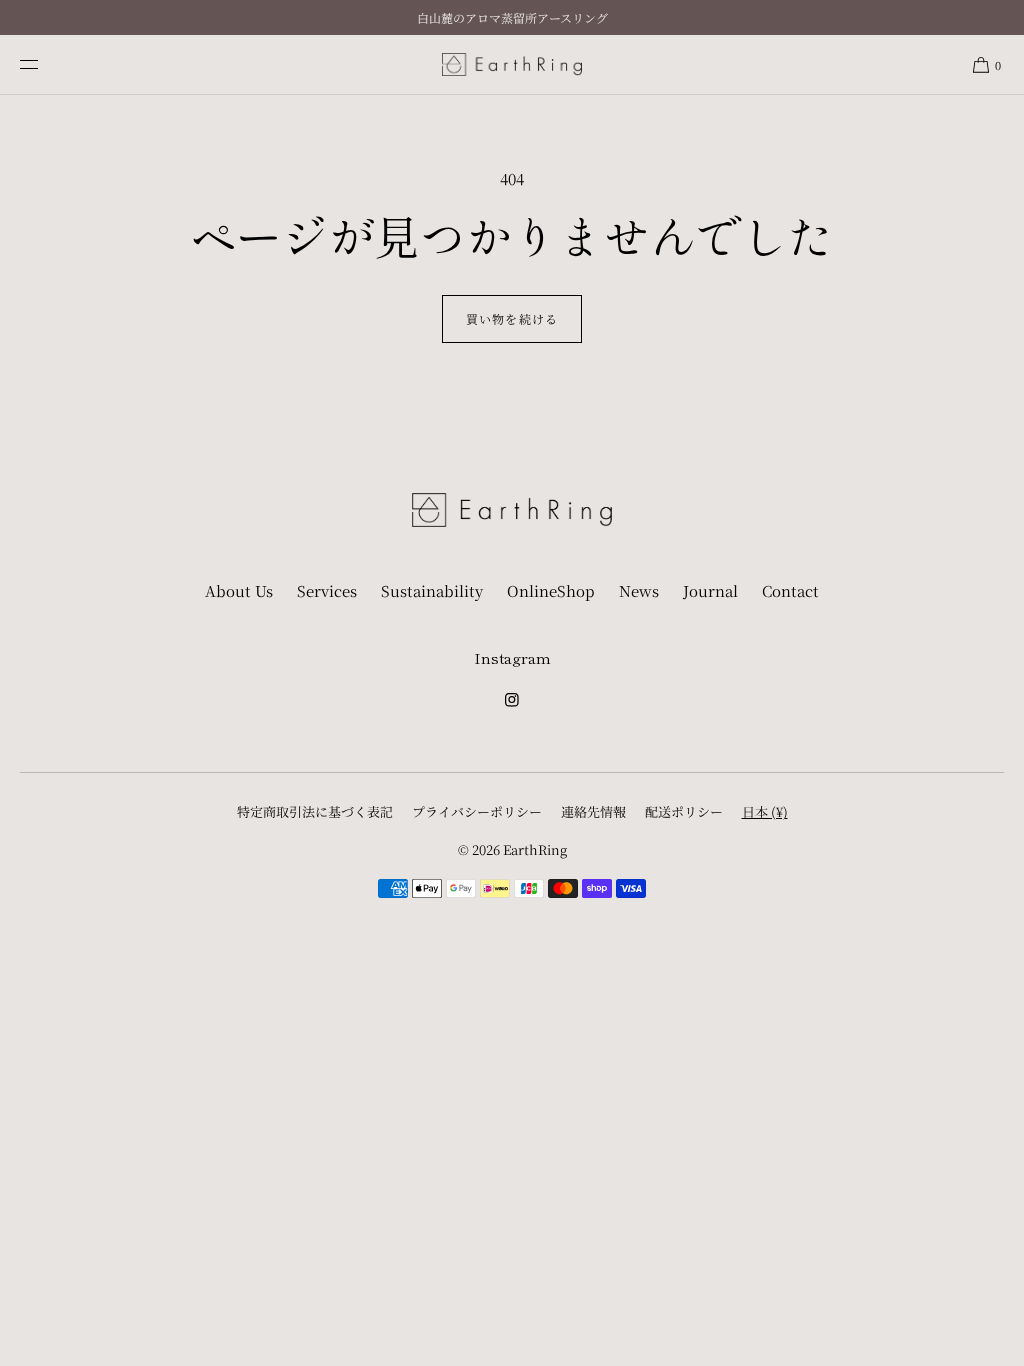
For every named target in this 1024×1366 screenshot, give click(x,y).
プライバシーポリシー (477, 811)
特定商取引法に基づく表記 (315, 811)
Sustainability (432, 590)
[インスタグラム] (512, 706)
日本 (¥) (765, 811)
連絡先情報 (593, 811)
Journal (710, 590)
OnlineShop (551, 590)
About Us (239, 590)
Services (327, 590)
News (639, 590)
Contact (790, 590)
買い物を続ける (512, 318)
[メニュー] (45, 64)
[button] (986, 64)
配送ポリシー (684, 811)
